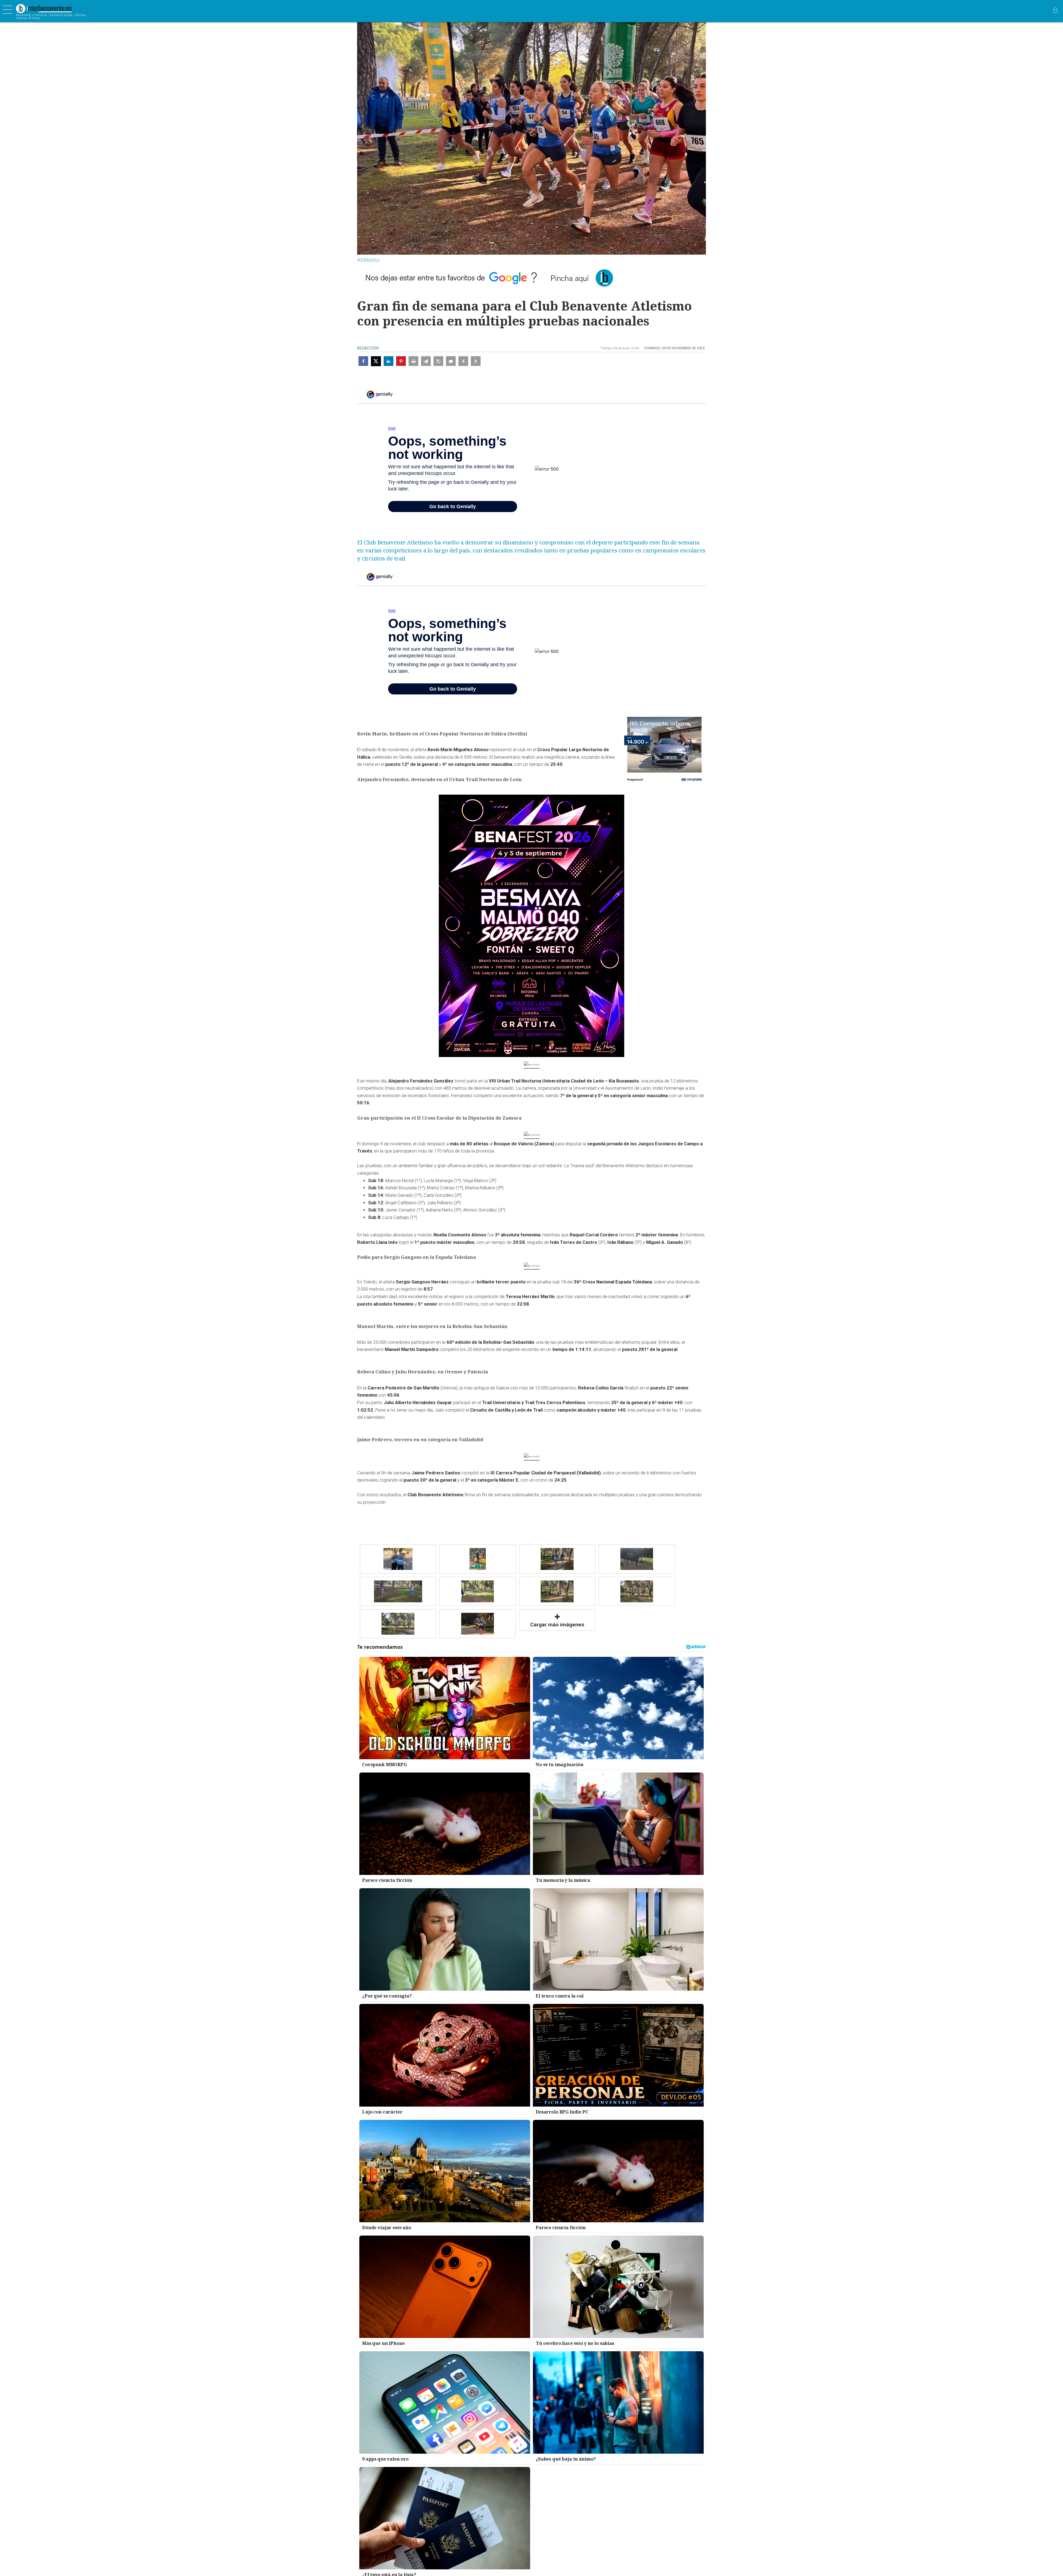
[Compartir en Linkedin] (389, 361)
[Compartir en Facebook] (363, 361)
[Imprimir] (413, 361)
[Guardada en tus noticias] (438, 361)
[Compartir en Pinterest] (401, 361)
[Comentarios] (451, 361)
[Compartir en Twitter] (376, 361)
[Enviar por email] (426, 361)
